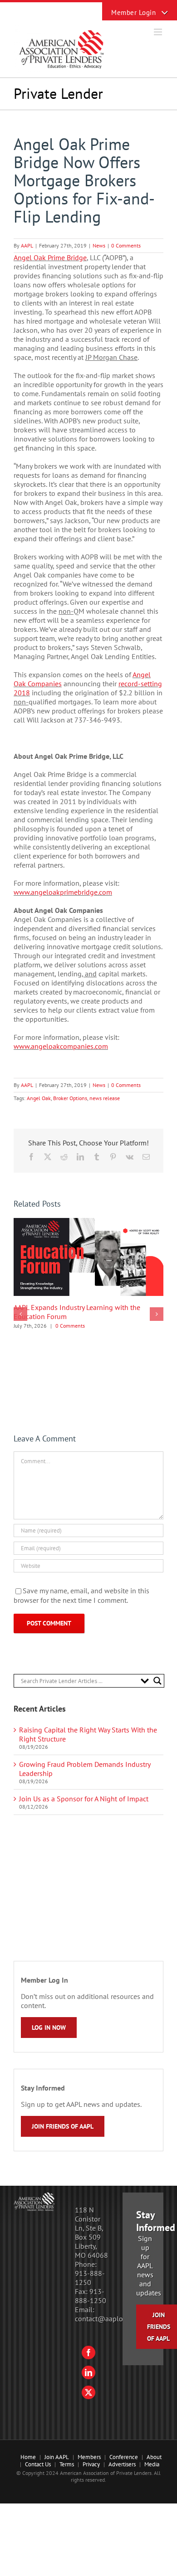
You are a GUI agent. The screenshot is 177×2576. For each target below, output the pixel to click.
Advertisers (122, 2464)
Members (89, 2457)
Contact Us (38, 2464)
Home (28, 2457)
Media (152, 2464)
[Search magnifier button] (157, 1681)
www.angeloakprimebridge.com (63, 892)
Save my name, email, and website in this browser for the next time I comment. (81, 1596)
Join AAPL (57, 2457)
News (99, 245)
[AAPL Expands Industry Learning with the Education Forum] (88, 1223)
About (154, 2457)
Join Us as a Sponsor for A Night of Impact (84, 1799)
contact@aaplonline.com (114, 2319)
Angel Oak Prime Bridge (50, 257)
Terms (67, 2464)
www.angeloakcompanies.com (61, 1046)
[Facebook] (88, 2353)
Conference (124, 2457)
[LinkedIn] (88, 2372)
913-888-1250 (90, 2278)
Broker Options (70, 1098)
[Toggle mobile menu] (159, 32)
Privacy (91, 2464)
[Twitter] (88, 2392)
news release (105, 1098)
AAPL (27, 245)
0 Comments (126, 245)
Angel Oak (39, 1098)
